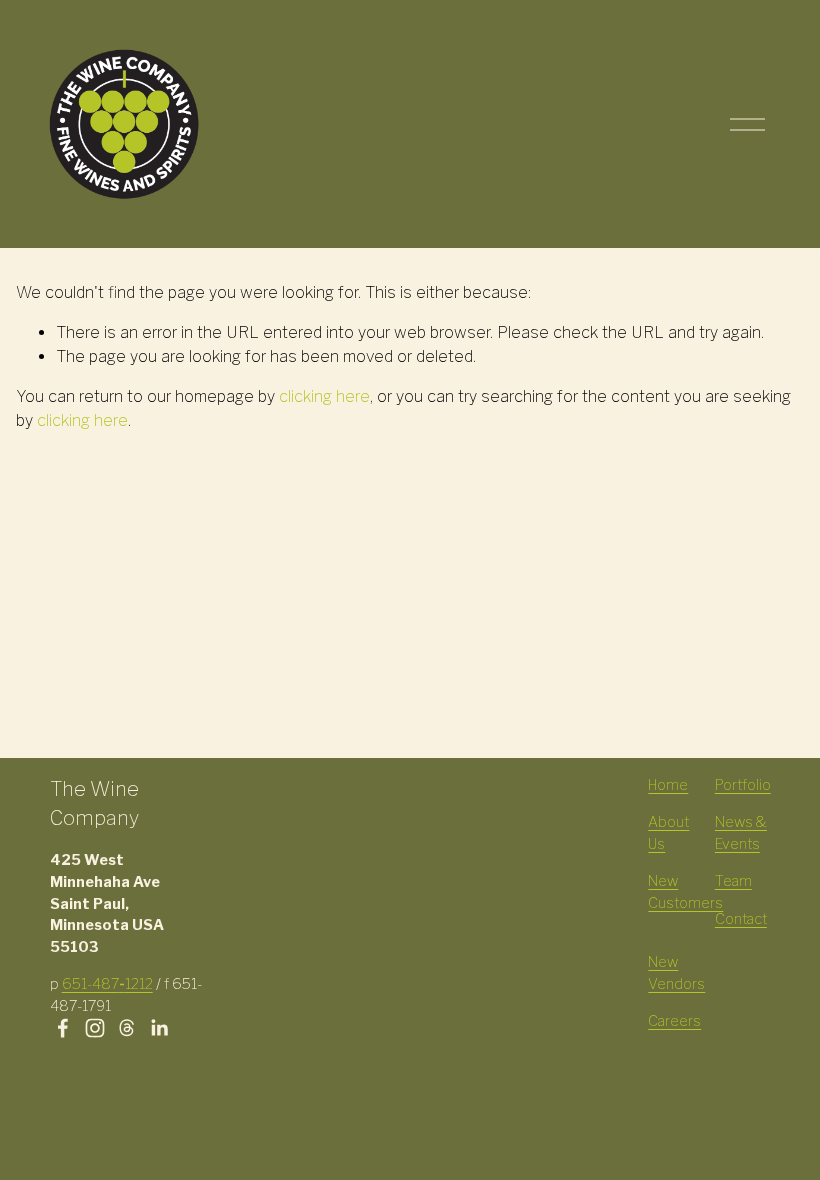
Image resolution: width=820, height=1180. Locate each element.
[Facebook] (63, 1028)
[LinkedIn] (159, 1028)
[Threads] (127, 1028)
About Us (668, 833)
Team (733, 881)
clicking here (324, 396)
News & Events (741, 833)
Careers (674, 1021)
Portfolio (743, 785)
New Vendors (676, 973)
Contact (741, 919)
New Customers (685, 892)
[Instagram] (95, 1028)
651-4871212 (107, 984)
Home (668, 785)
